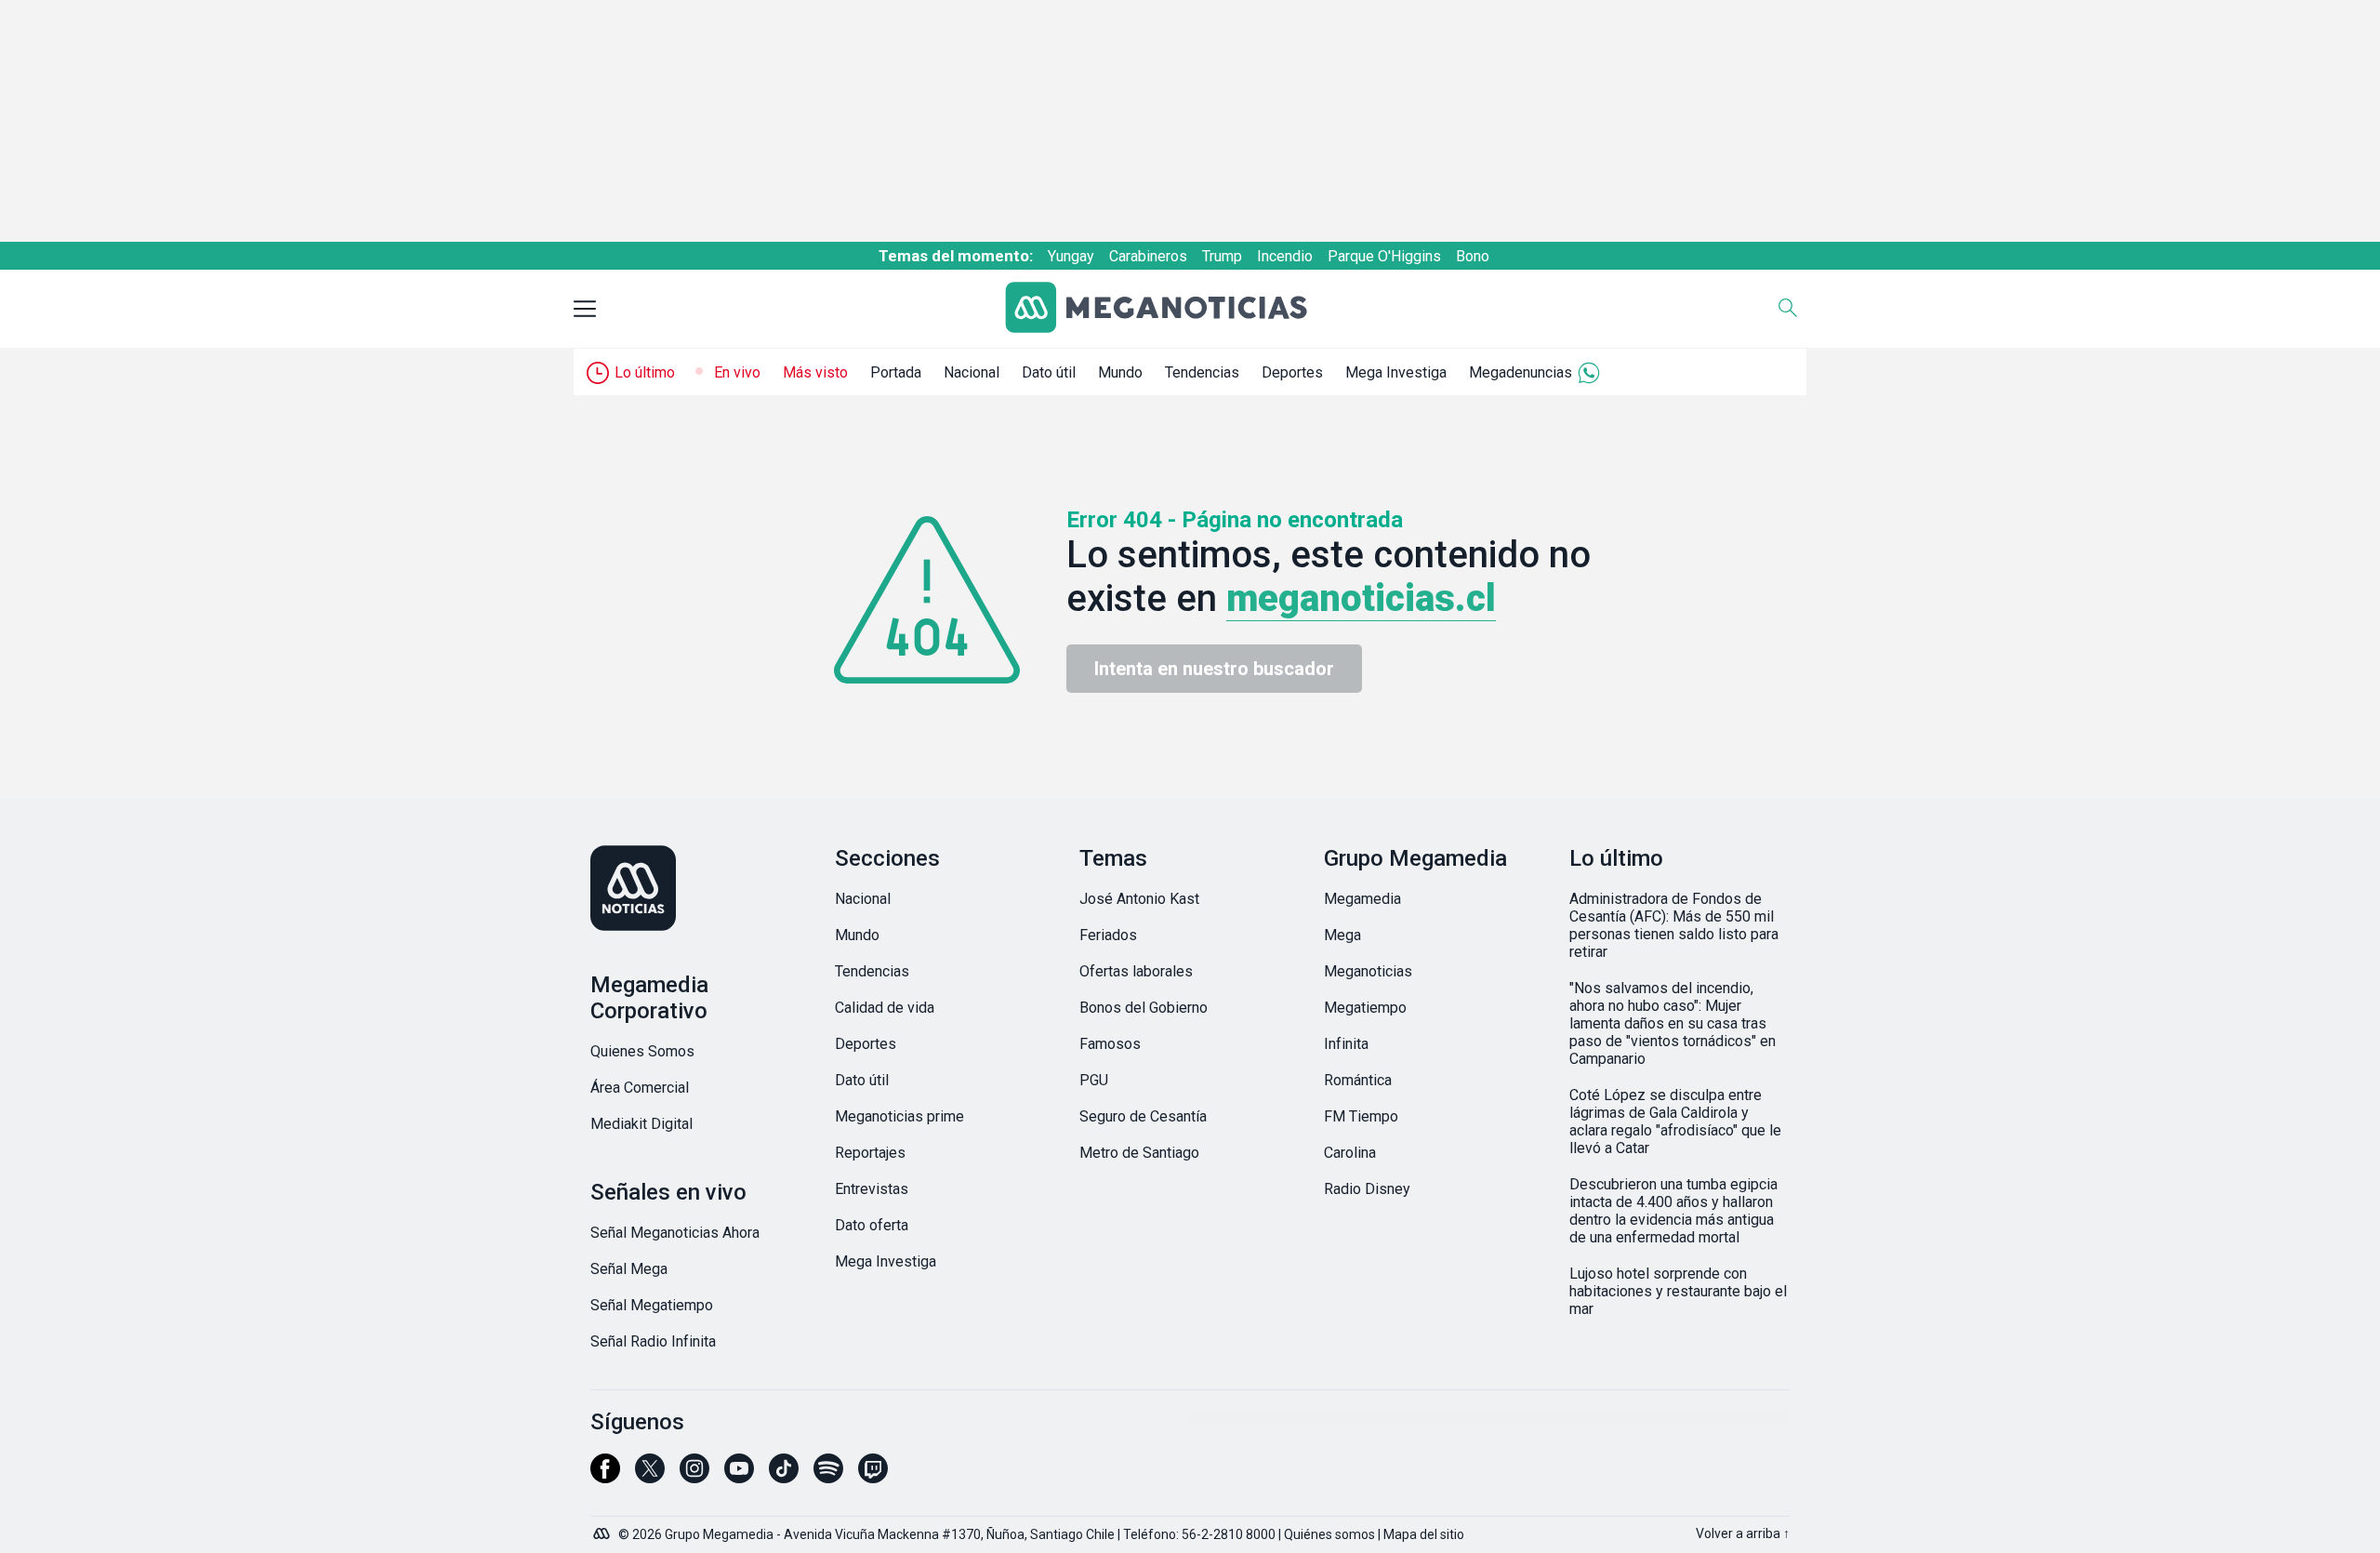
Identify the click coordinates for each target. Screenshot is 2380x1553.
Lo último (645, 372)
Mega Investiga (1396, 372)
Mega (1342, 935)
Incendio (1285, 256)
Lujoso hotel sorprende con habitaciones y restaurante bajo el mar (1678, 1291)
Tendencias (1202, 372)
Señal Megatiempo (652, 1305)
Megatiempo (1365, 1008)
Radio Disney (1367, 1189)
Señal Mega (629, 1269)
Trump (1222, 256)
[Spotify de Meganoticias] (828, 1477)
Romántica (1358, 1080)
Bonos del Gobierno (1144, 1008)
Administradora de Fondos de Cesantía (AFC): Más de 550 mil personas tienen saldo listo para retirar (1674, 925)
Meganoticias (1368, 971)
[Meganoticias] (1170, 309)
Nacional (972, 372)
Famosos (1110, 1044)
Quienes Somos (642, 1051)
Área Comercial (640, 1088)
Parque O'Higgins (1384, 256)
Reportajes (870, 1153)
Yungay (1071, 256)
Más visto (815, 372)
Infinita (1346, 1044)
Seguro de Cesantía (1143, 1116)
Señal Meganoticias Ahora (675, 1233)
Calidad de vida (885, 1008)
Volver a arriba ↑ (1743, 1533)
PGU (1094, 1080)
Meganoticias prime (899, 1116)
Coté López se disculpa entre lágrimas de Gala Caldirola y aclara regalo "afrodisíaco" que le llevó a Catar (1675, 1122)
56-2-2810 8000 (1229, 1534)
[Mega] (603, 1529)
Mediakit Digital (641, 1124)
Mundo (1120, 372)
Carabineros (1148, 256)
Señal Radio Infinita (653, 1341)
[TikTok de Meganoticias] (784, 1477)
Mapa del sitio (1424, 1534)
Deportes (1292, 372)
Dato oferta (872, 1225)
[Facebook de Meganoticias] (605, 1477)
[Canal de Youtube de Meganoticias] (739, 1477)
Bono (1473, 256)
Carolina (1350, 1153)
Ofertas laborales (1136, 971)
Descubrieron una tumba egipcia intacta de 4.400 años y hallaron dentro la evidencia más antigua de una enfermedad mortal (1673, 1211)
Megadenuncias (1521, 372)
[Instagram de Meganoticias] (694, 1477)
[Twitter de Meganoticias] (650, 1477)
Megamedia (1362, 899)
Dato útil (1049, 372)
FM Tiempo (1361, 1116)
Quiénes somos (1329, 1534)
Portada (896, 372)
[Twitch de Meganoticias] (873, 1477)
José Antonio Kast (1139, 899)
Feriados (1108, 935)
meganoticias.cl (1361, 598)
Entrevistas (872, 1189)
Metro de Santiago (1139, 1153)
